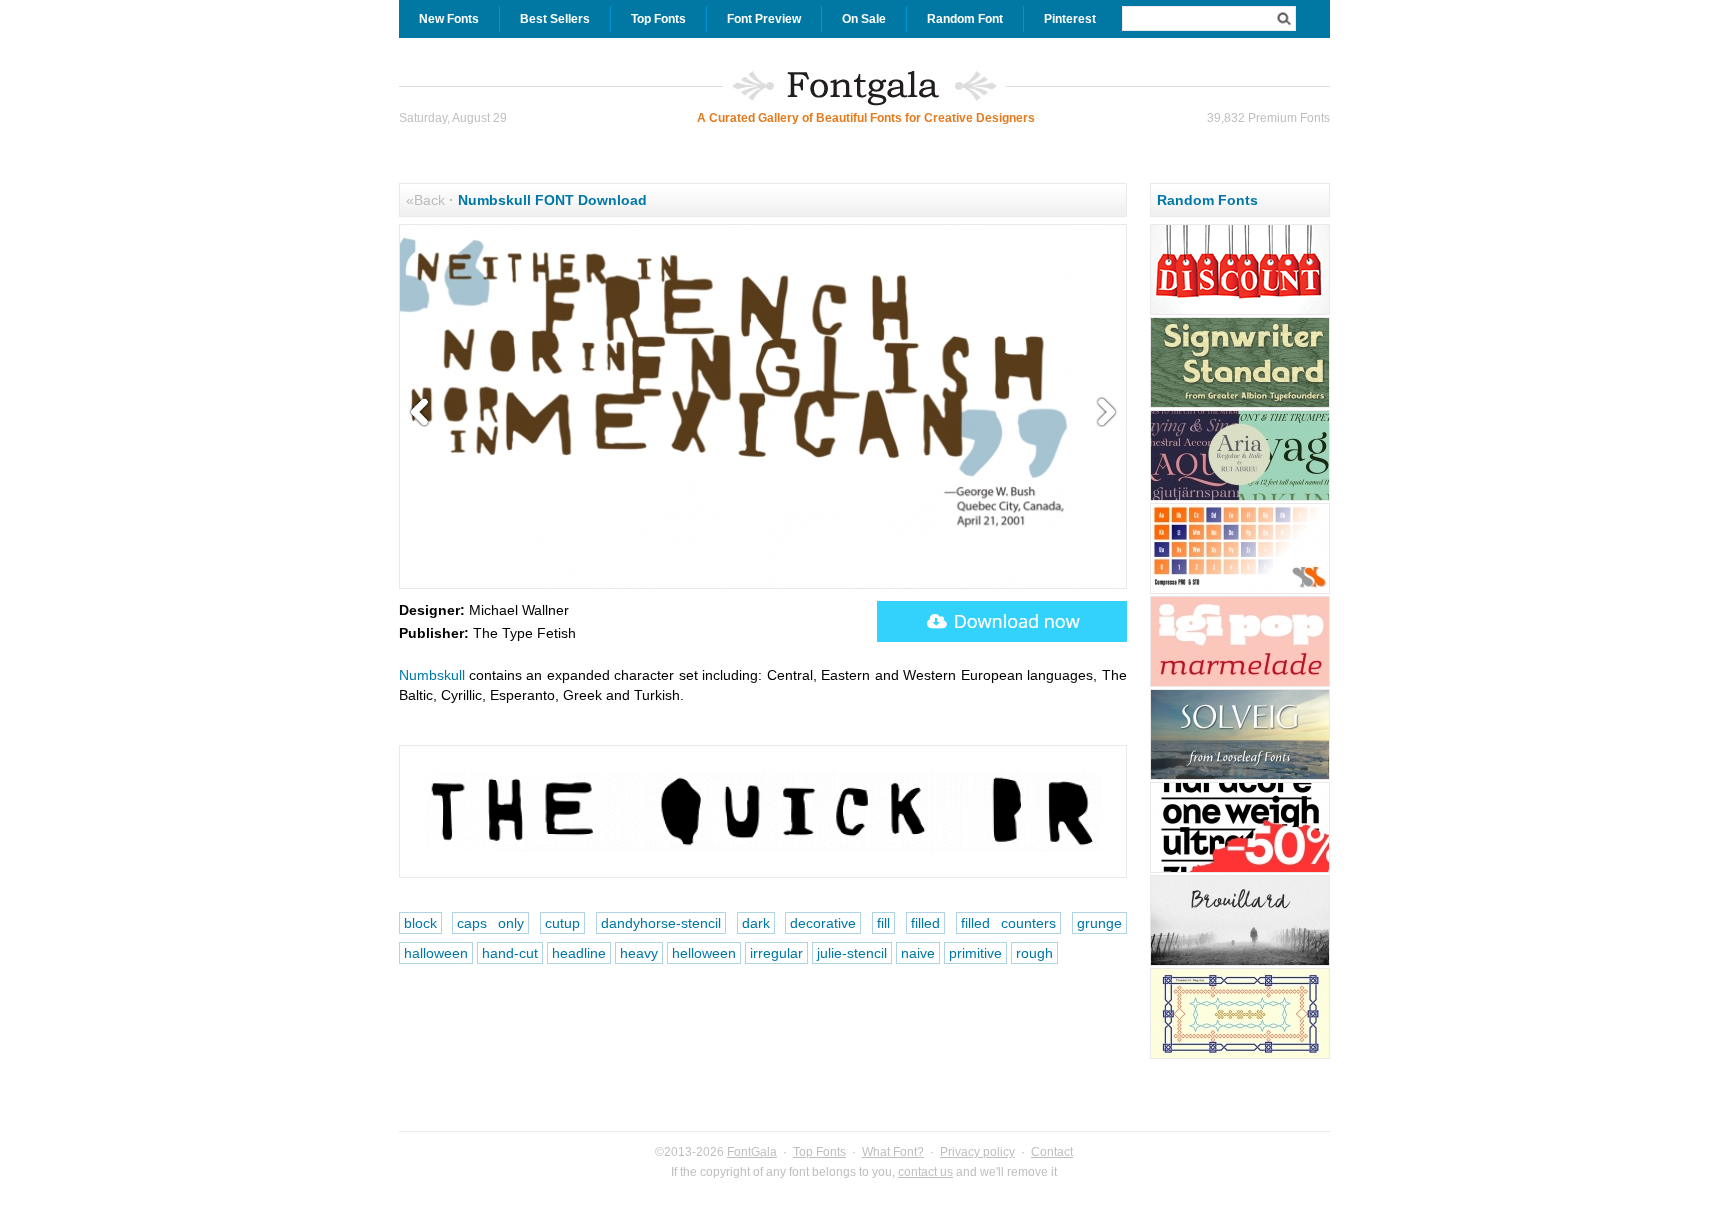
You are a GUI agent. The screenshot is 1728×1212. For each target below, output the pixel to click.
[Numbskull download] (1002, 621)
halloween (436, 953)
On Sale (864, 19)
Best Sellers (555, 19)
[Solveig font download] (1240, 777)
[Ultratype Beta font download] (1240, 870)
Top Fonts (658, 19)
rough (1034, 953)
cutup (562, 923)
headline (579, 953)
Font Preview (764, 19)
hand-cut (510, 953)
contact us (925, 1172)
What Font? (893, 1152)
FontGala (752, 1152)
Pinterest (1070, 19)
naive (918, 953)
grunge (1099, 923)
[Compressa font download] (1240, 591)
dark (756, 923)
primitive (975, 953)
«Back (425, 200)
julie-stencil (852, 953)
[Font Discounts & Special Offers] (1240, 312)
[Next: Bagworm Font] (1102, 413)
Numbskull (432, 675)
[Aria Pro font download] (1240, 498)
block (420, 923)
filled (925, 923)
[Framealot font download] (1240, 1056)
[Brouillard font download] (1240, 963)
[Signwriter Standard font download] (1240, 405)
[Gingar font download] (1240, 684)
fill (883, 923)
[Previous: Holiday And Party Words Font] (424, 413)
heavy (639, 953)
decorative (823, 923)
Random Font (965, 19)
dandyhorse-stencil (661, 923)
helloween (704, 953)
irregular (776, 953)
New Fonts (449, 19)
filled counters (1008, 923)
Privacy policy (977, 1152)
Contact (1052, 1152)
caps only (490, 923)
